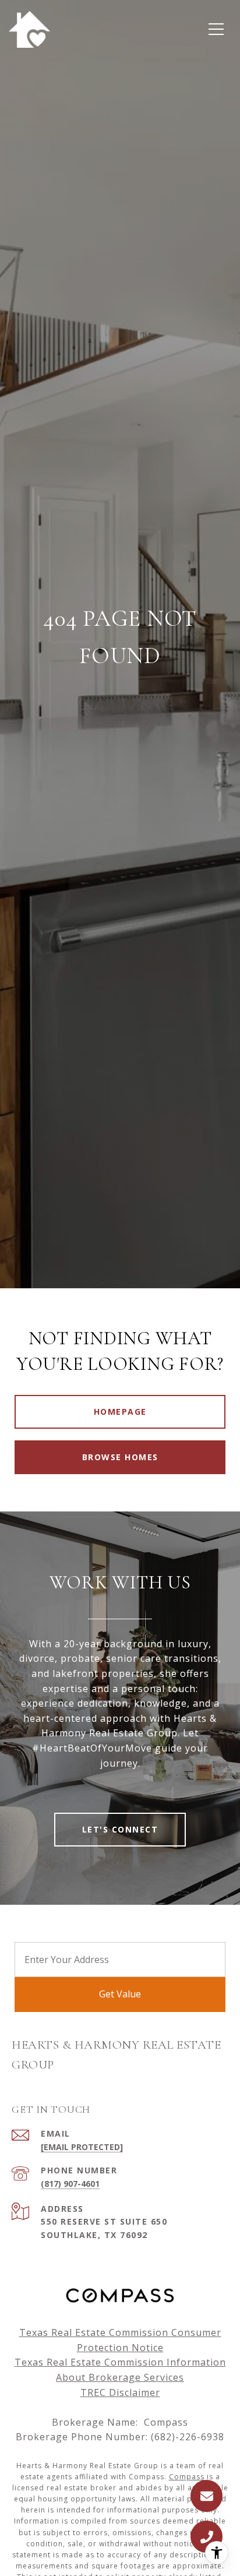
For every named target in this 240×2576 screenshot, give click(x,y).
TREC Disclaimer (120, 2392)
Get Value (120, 1994)
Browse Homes (120, 1457)
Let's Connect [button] (120, 1829)
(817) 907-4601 (70, 2184)
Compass (187, 2477)
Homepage (120, 1412)
